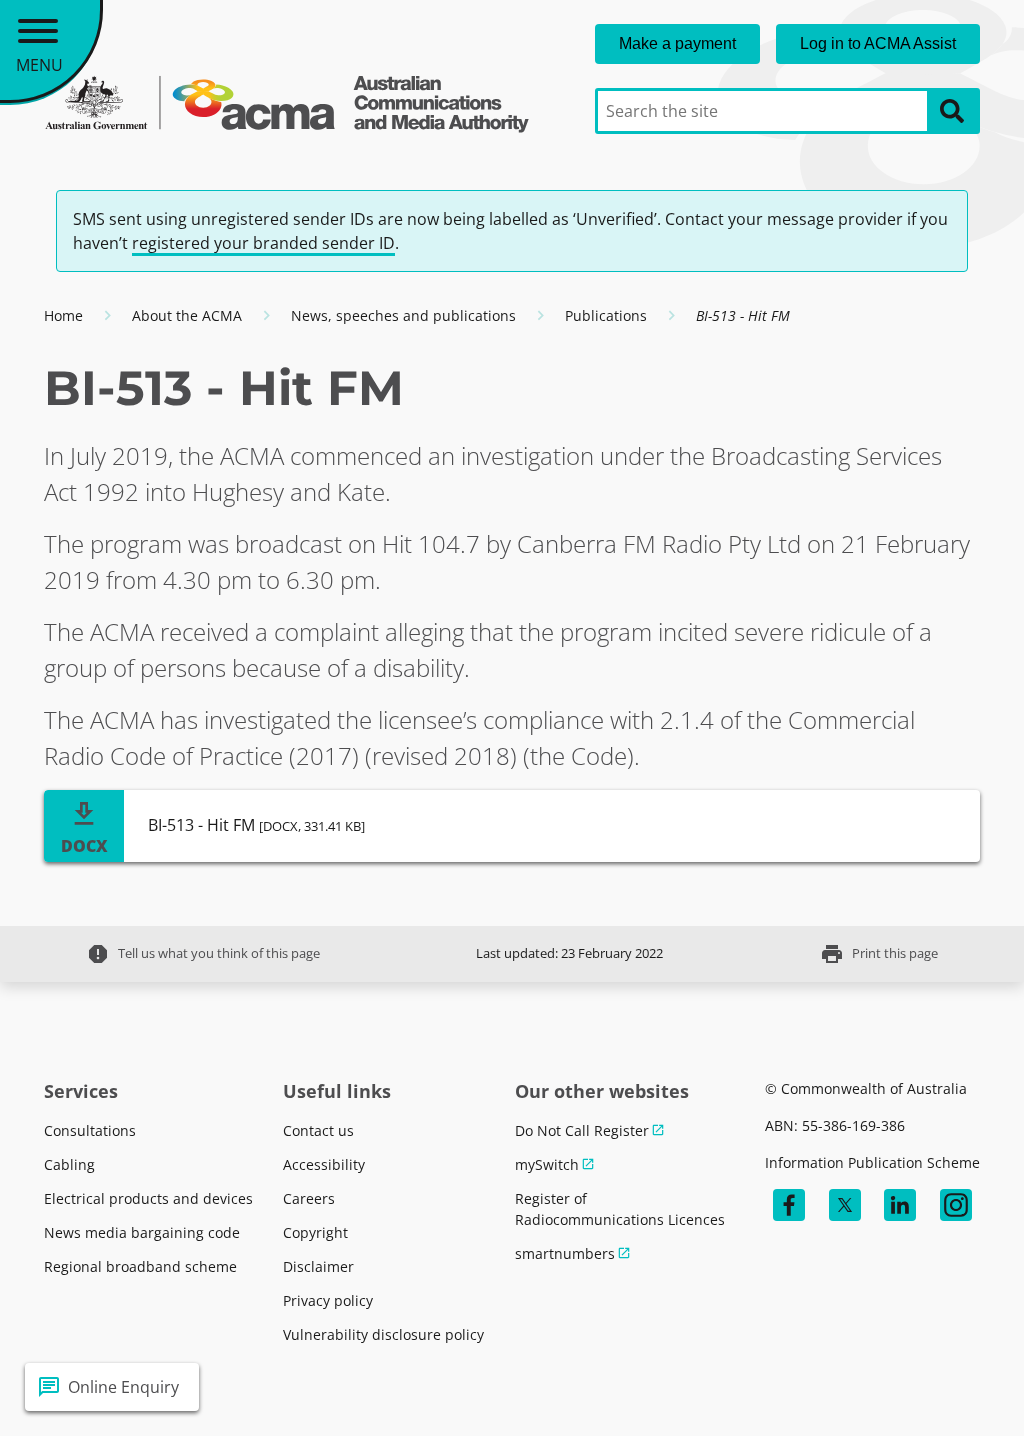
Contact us (318, 1130)
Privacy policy (328, 1300)
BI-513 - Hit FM (256, 825)
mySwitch (547, 1164)
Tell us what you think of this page (203, 954)
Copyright (315, 1232)
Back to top (936, 1387)
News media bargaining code (142, 1232)
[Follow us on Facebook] (789, 1205)
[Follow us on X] (845, 1205)
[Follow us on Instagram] (956, 1205)
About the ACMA (187, 315)
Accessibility (324, 1164)
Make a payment (677, 43)
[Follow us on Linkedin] (900, 1205)
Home (63, 315)
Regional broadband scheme (140, 1266)
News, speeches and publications (403, 315)
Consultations (90, 1130)
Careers (309, 1198)
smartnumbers (565, 1253)
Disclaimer (318, 1266)
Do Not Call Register (582, 1130)
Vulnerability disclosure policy (383, 1334)
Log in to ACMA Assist (878, 43)
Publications (606, 315)
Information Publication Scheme (872, 1162)
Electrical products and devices (148, 1198)
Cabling (69, 1164)
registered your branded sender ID (263, 243)
